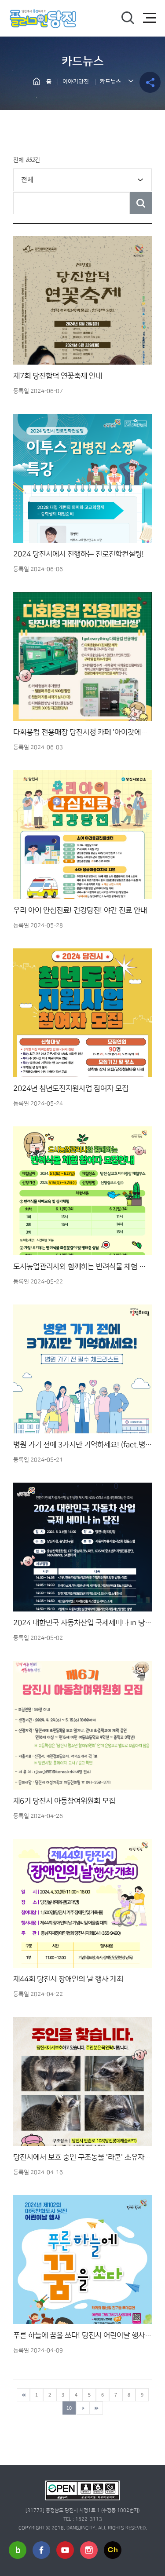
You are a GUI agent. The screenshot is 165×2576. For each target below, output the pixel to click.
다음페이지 (83, 2408)
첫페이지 (23, 2395)
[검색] (128, 18)
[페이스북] (41, 2550)
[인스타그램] (89, 2550)
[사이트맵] (150, 18)
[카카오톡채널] (113, 2550)
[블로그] (18, 2550)
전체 (27, 179)
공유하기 (150, 82)
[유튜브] (65, 2550)
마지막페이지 (96, 2408)
